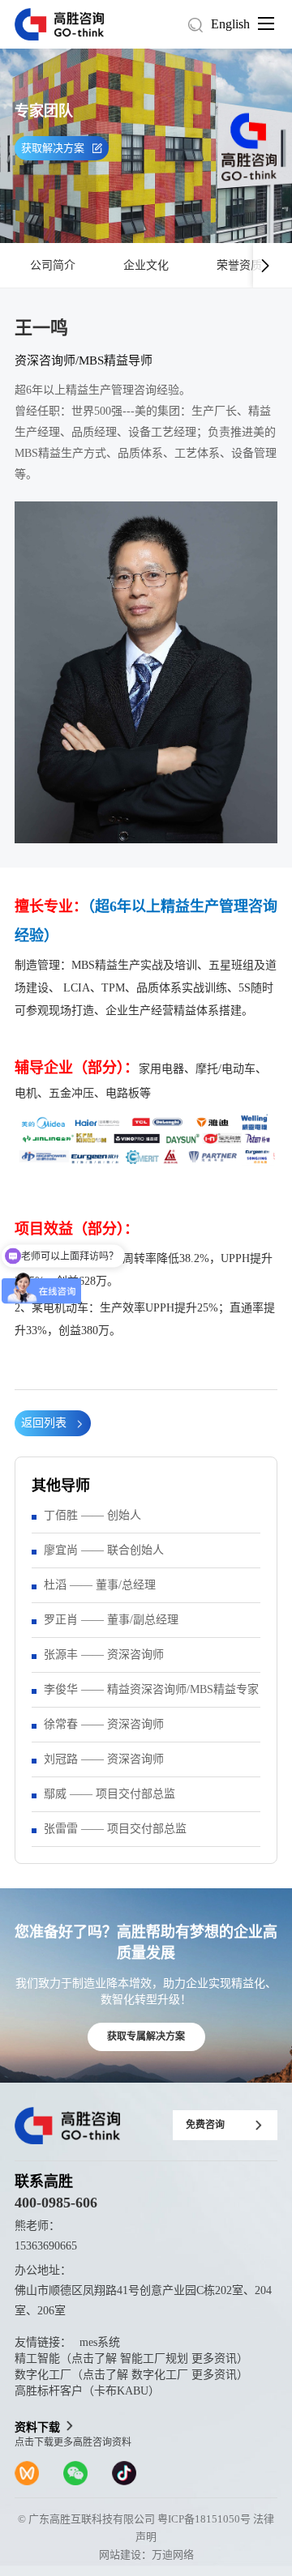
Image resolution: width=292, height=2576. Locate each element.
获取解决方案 (53, 148)
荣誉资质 (239, 265)
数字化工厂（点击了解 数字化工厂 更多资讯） (131, 2375)
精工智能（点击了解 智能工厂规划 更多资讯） (131, 2358)
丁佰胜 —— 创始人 (92, 1515)
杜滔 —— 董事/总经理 (100, 1585)
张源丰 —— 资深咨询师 (104, 1655)
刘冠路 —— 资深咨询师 (104, 1759)
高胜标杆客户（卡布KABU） (87, 2391)
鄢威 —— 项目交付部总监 (109, 1794)
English (230, 24)
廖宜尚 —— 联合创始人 (104, 1550)
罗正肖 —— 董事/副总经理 (111, 1620)
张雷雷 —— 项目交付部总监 (115, 1829)
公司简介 (53, 265)
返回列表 (44, 1423)
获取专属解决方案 (146, 2036)
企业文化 (146, 265)
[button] (265, 265)
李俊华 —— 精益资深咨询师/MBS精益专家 (151, 1689)
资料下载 (37, 2427)
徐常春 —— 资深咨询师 (104, 1724)
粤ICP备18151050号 (204, 2519)
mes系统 (100, 2342)
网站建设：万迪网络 (146, 2555)
